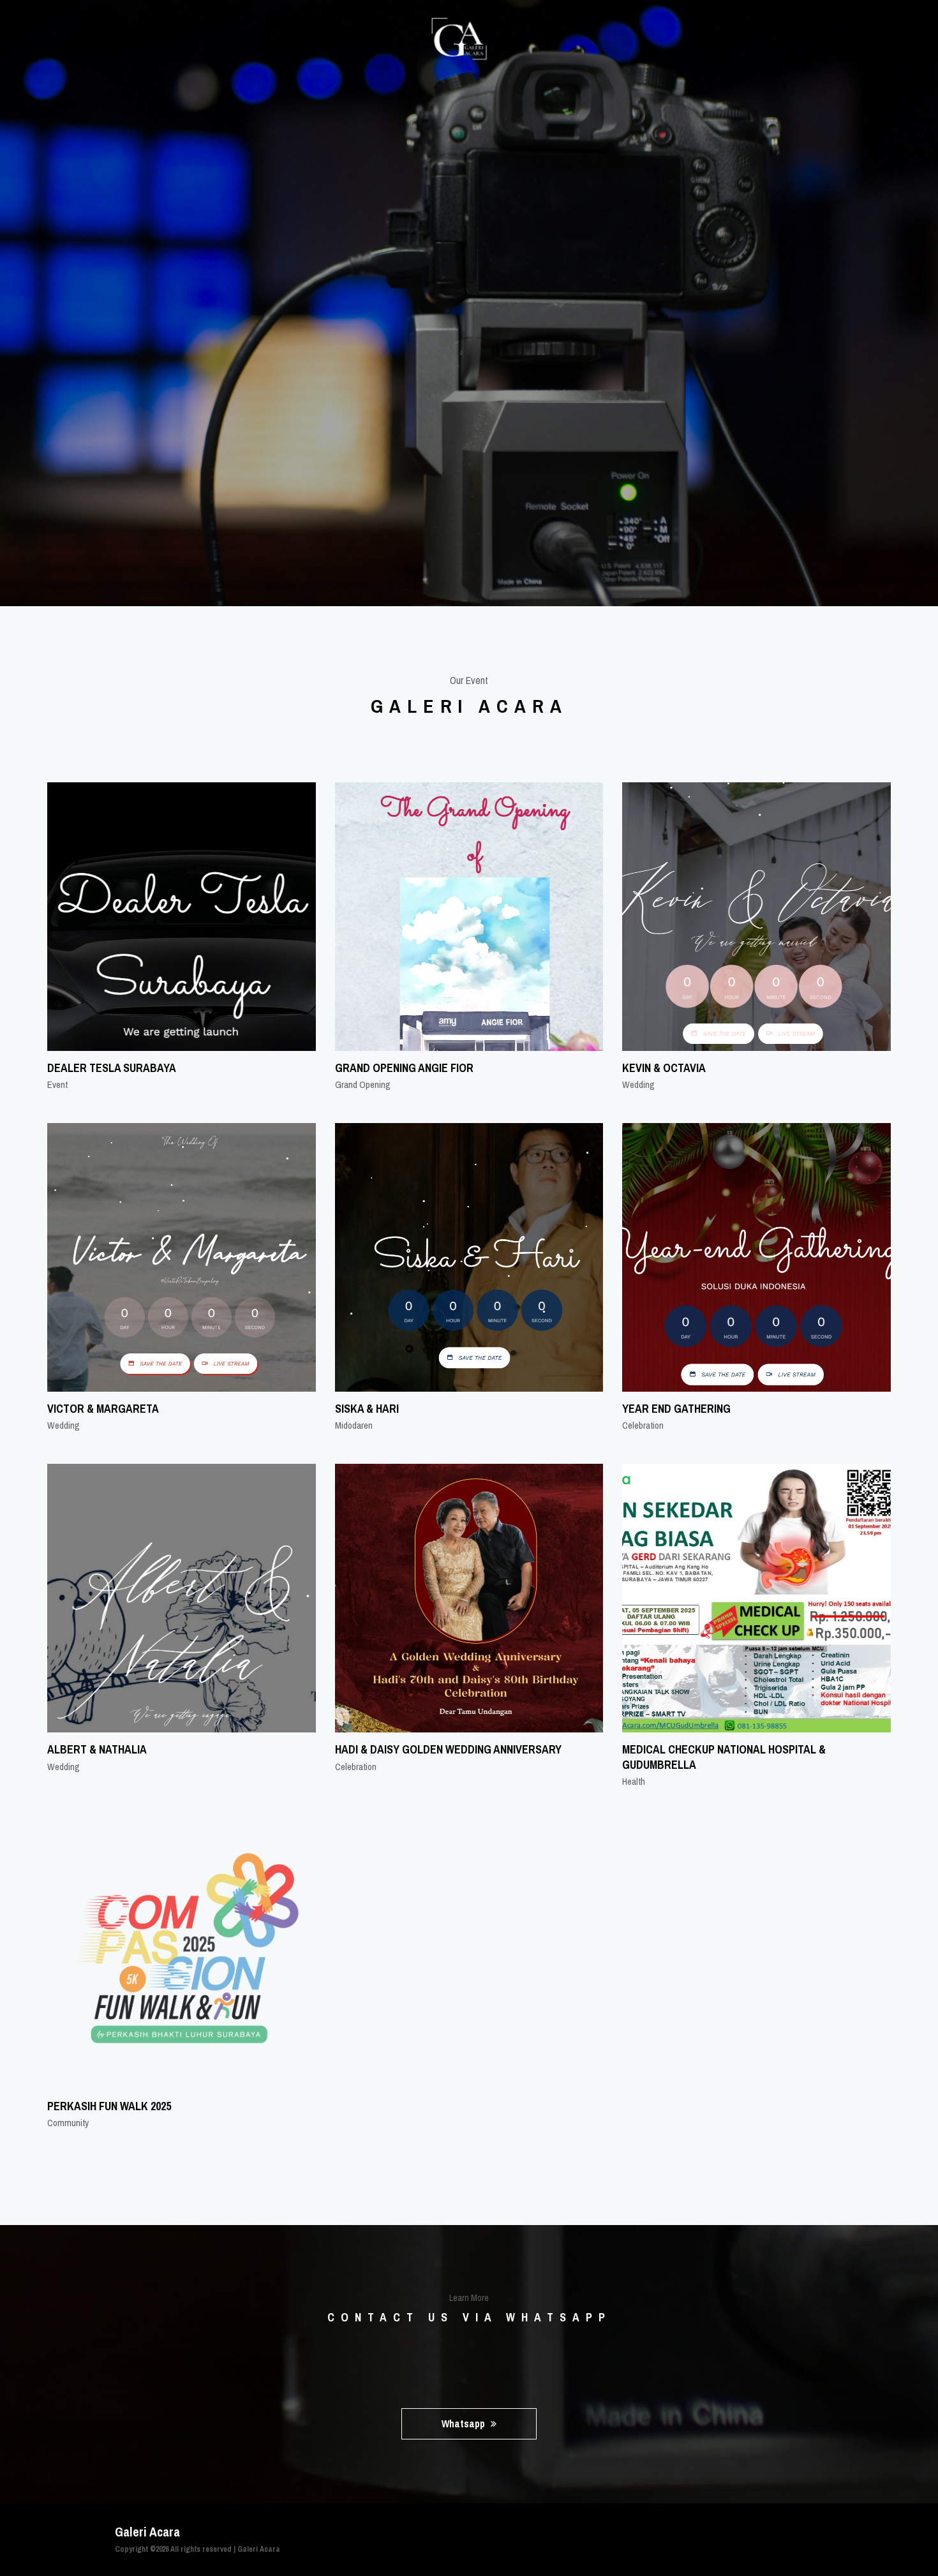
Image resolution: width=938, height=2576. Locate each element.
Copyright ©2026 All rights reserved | (176, 2549)
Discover (465, 382)
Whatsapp (465, 2423)
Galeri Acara (259, 2549)
